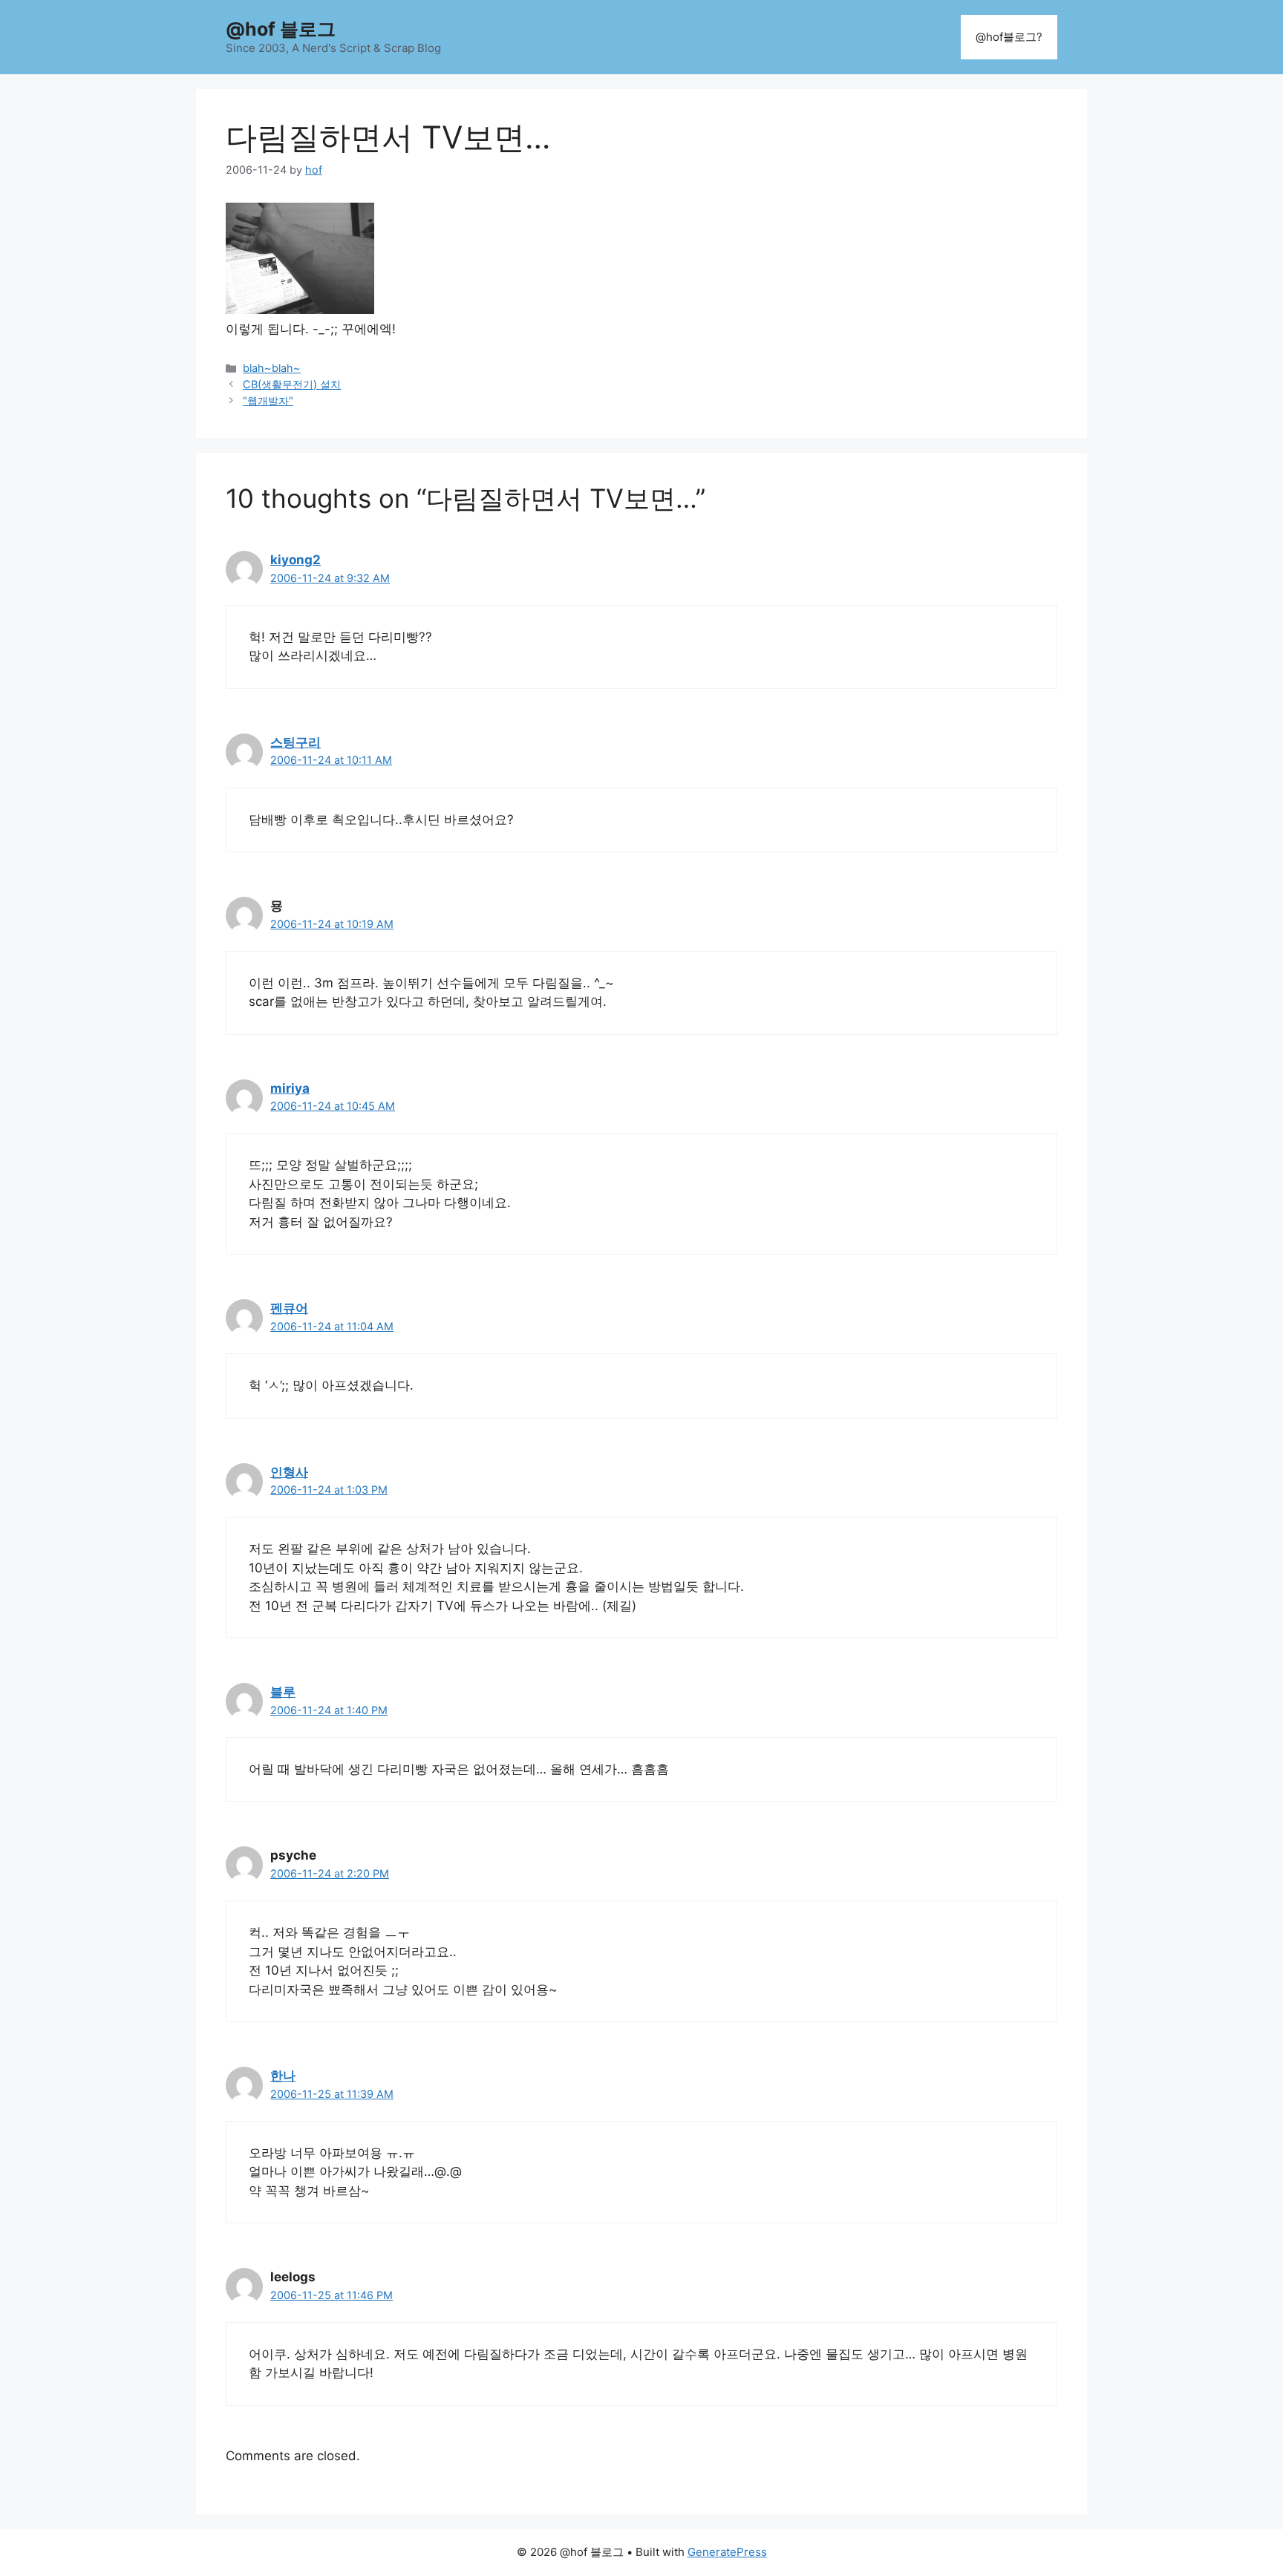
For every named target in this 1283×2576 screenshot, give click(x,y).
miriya (290, 1088)
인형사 (289, 1472)
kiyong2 (296, 560)
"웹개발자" (268, 401)
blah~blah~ (272, 368)
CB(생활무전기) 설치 (292, 384)
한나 (283, 2076)
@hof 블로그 (281, 29)
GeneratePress (727, 2552)
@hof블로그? (1009, 37)
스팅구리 (296, 742)
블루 (283, 1692)
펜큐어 (289, 1308)
